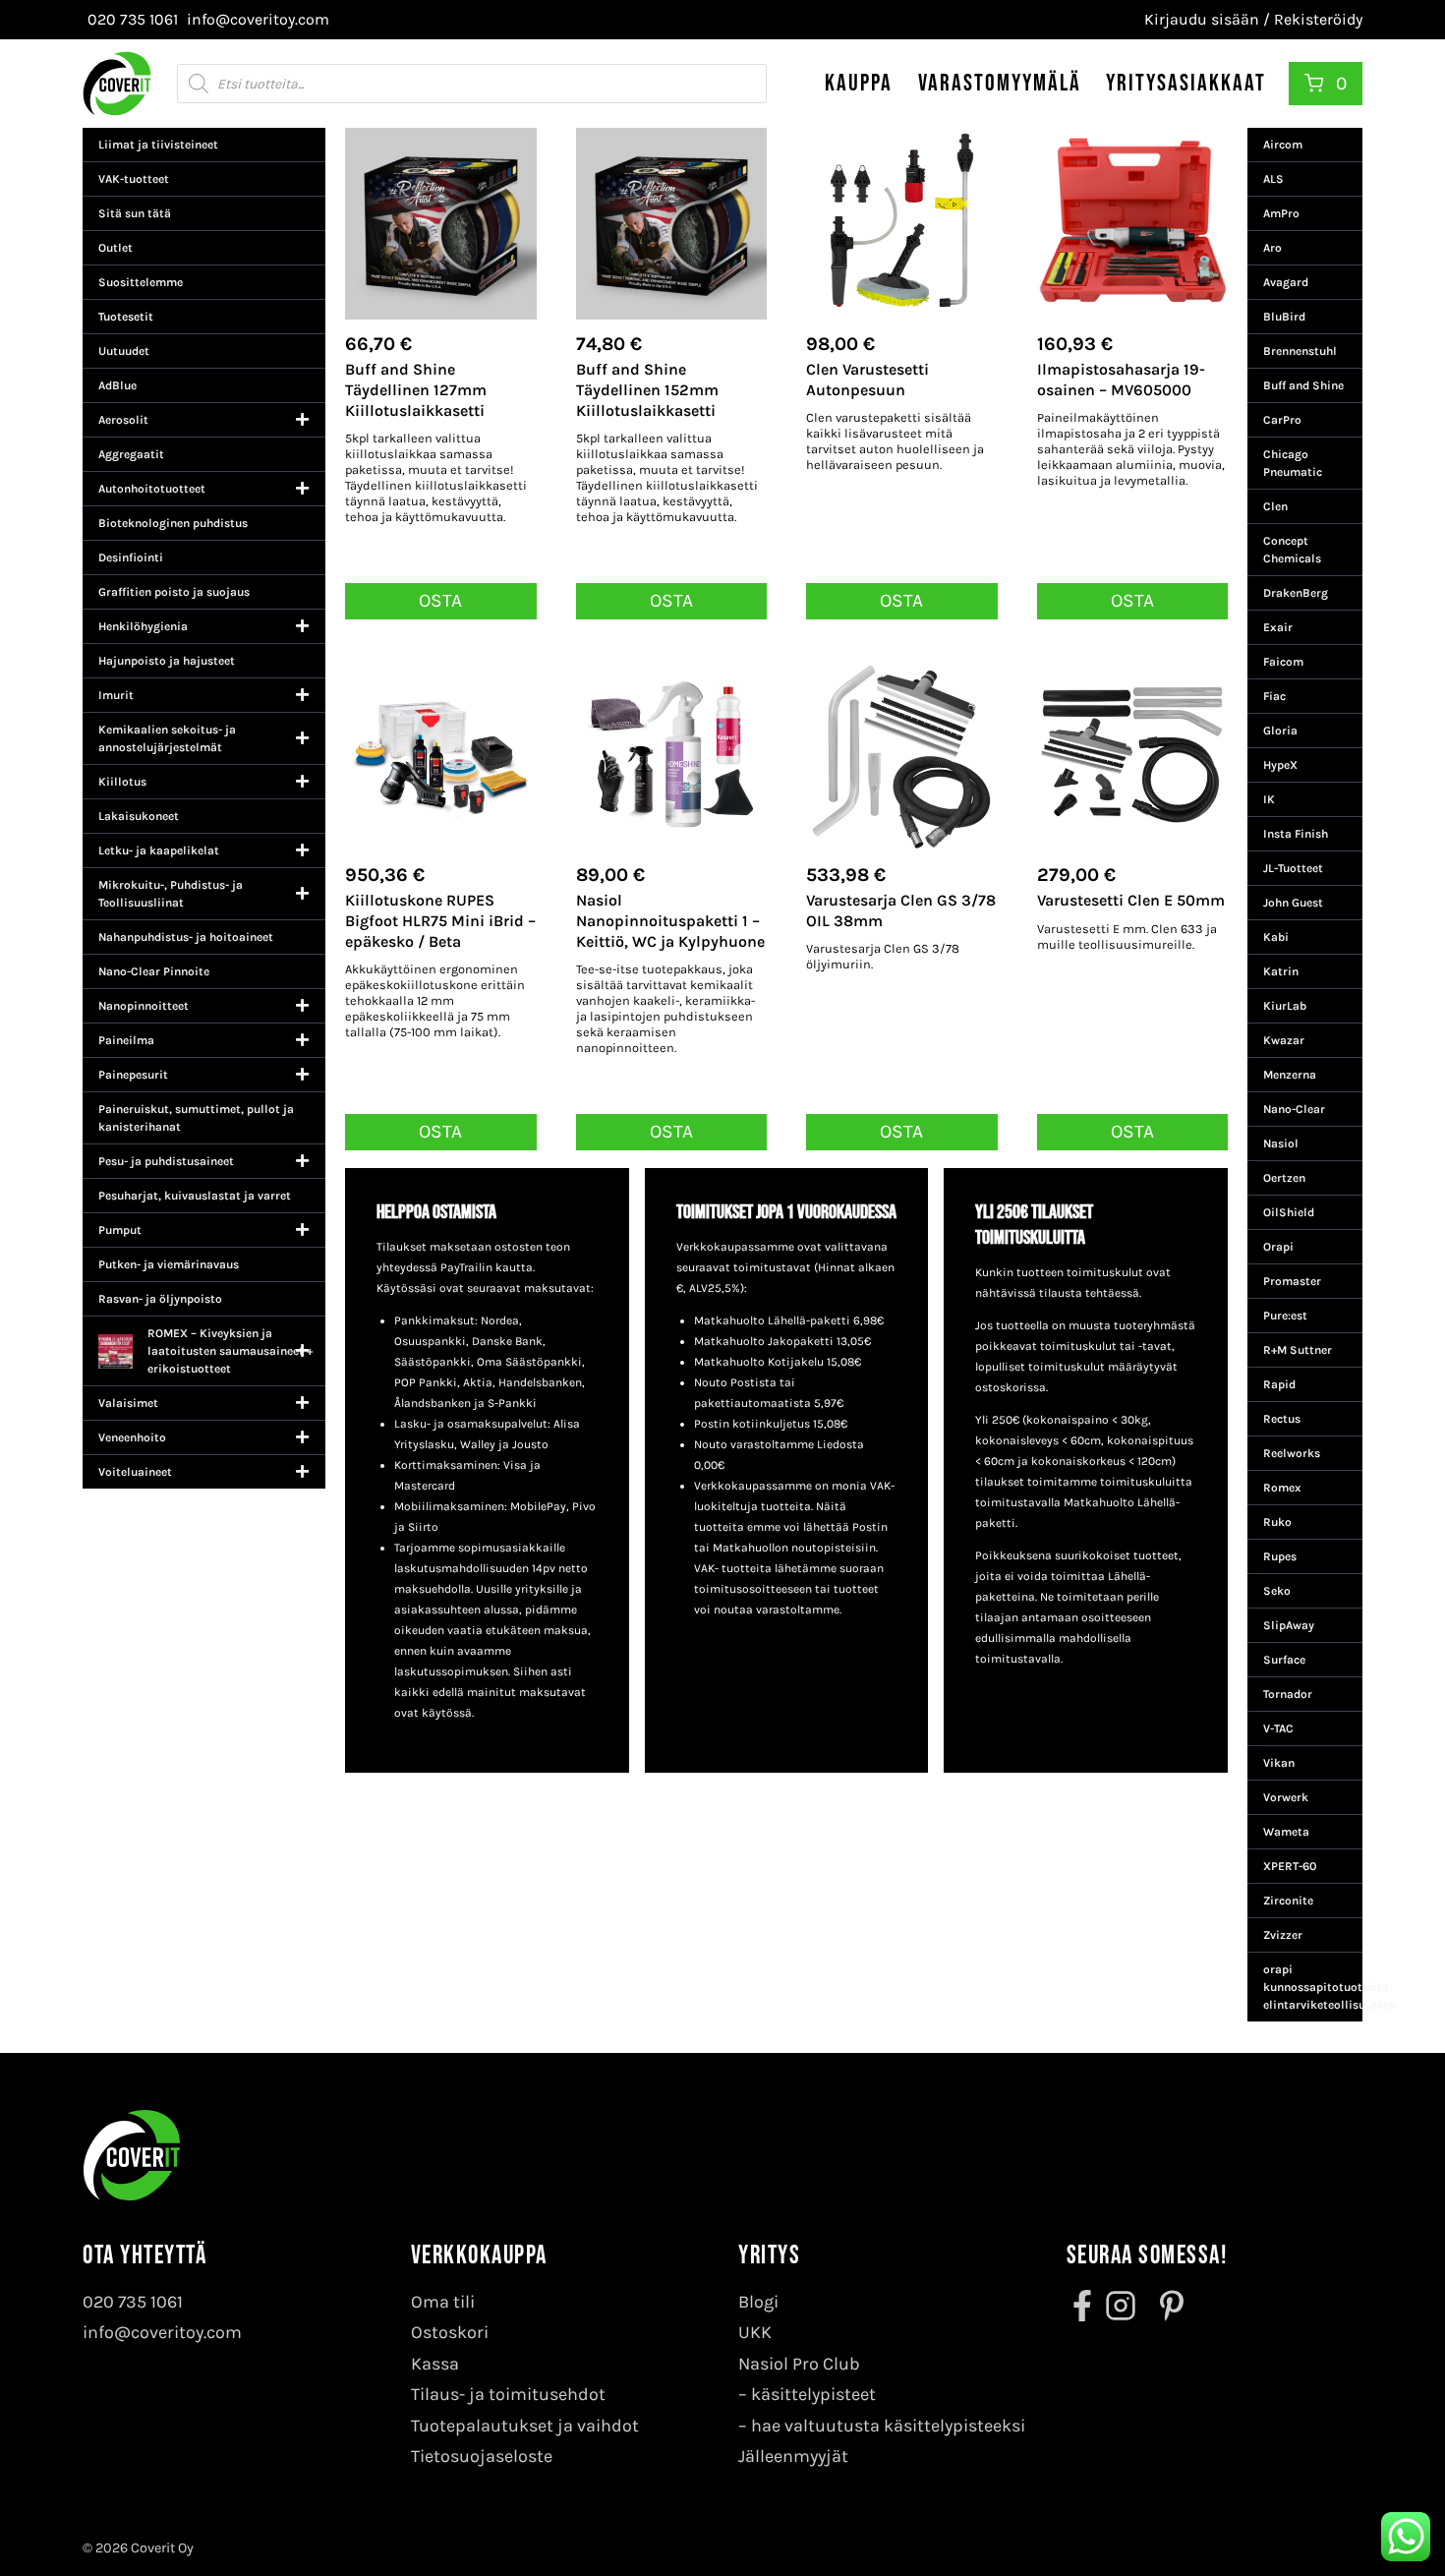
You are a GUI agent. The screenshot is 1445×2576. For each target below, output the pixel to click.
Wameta (1286, 1832)
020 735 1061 (133, 2302)
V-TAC (1278, 1728)
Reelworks (1292, 1453)
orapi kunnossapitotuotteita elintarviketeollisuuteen (1313, 1987)
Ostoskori (450, 2332)
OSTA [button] (440, 600)
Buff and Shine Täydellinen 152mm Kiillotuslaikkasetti (647, 390)
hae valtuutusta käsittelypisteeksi (888, 2426)
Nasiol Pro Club (799, 2364)
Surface (1284, 1660)
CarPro (1282, 420)
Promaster (1292, 1281)
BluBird (1284, 317)
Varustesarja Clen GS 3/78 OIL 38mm (901, 910)
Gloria (1280, 731)
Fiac (1274, 696)
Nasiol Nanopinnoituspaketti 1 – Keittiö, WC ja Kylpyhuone (670, 921)
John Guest (1293, 903)
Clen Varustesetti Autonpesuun (867, 380)
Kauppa (859, 83)
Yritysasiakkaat (1186, 83)
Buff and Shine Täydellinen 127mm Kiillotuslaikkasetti (416, 390)
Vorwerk (1286, 1797)
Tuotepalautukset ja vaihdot (525, 2426)
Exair (1278, 627)
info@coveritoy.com (162, 2332)
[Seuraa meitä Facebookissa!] (1084, 2306)
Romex (1282, 1488)
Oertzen (1284, 1178)
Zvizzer (1283, 1935)
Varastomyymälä (1000, 83)
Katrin (1281, 971)
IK (1269, 799)
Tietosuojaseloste (482, 2456)
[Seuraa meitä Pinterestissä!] (1166, 2306)
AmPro (1281, 213)
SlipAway (1289, 1625)
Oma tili (443, 2302)
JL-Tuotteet (1293, 868)
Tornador (1288, 1694)
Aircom (1283, 145)
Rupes (1280, 1556)
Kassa (435, 2364)
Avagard (1286, 282)
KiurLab (1285, 1006)
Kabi (1276, 937)
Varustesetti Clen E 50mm (1131, 900)
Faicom (1283, 662)
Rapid (1279, 1384)
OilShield (1289, 1212)
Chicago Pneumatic (1293, 463)
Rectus (1282, 1419)
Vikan (1279, 1763)
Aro (1272, 248)
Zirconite (1288, 1901)
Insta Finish (1296, 834)
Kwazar (1284, 1040)
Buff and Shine (1303, 385)
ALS (1273, 179)
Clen (1275, 506)
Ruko (1277, 1522)
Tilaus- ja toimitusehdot (508, 2394)
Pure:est (1285, 1316)
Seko (1277, 1591)
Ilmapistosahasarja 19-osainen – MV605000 (1121, 380)
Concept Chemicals (1292, 550)
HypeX (1280, 765)
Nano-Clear (1294, 1109)
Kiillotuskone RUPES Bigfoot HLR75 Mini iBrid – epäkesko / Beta (440, 921)
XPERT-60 (1290, 1866)
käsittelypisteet (813, 2394)
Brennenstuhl (1300, 351)
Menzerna (1290, 1075)
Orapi (1278, 1247)
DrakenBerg (1296, 593)
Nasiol (1281, 1143)
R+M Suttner (1298, 1350)
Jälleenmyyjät (793, 2456)
